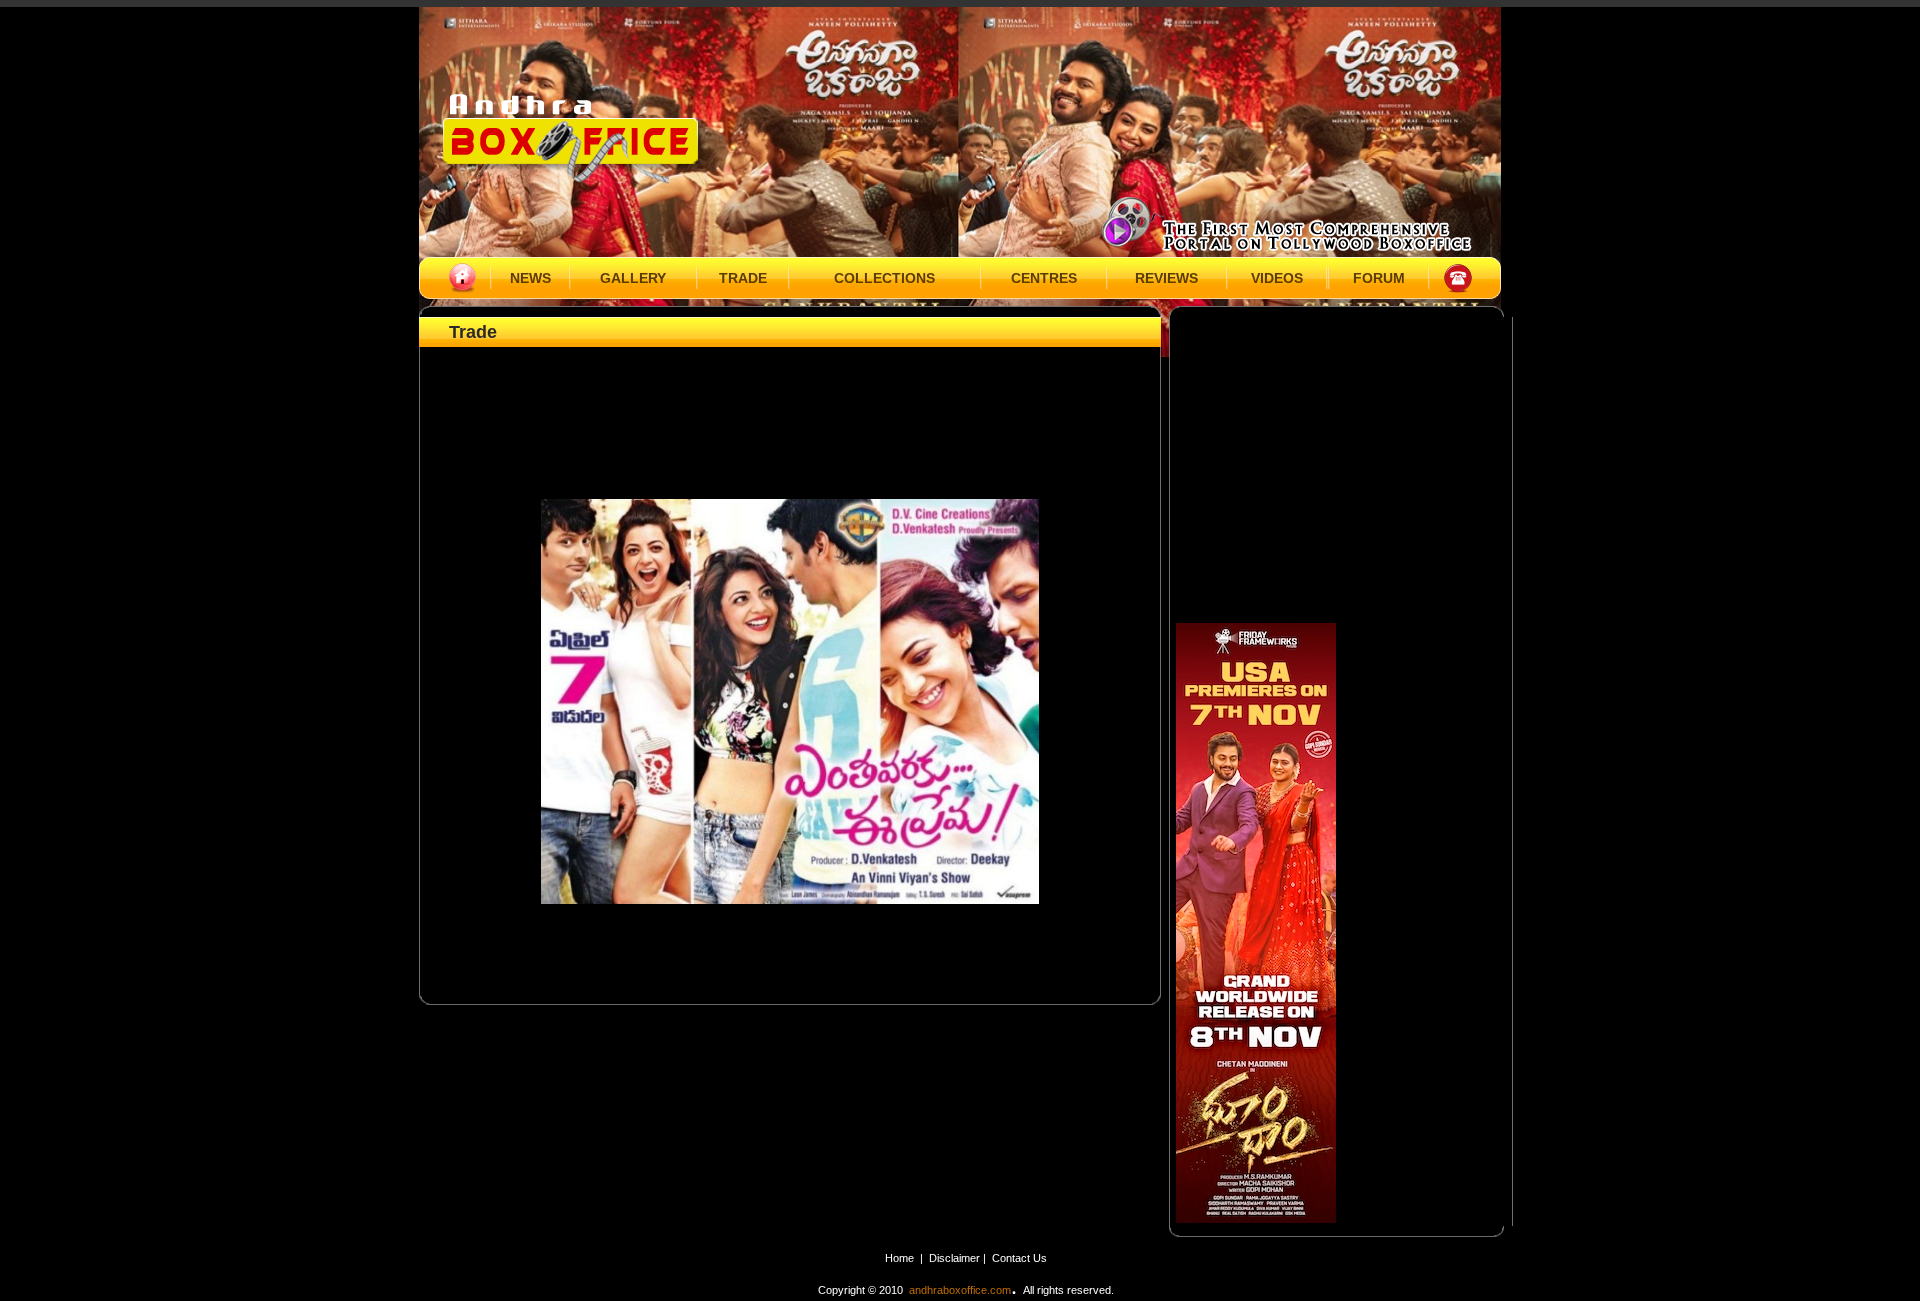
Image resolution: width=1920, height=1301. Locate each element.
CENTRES (1044, 278)
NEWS (530, 278)
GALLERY (633, 278)
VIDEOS (1277, 278)
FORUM (1379, 278)
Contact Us (1019, 1258)
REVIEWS (1166, 278)
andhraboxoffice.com (960, 1290)
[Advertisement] (790, 397)
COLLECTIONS (884, 278)
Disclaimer (956, 1258)
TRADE (743, 278)
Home (899, 1258)
